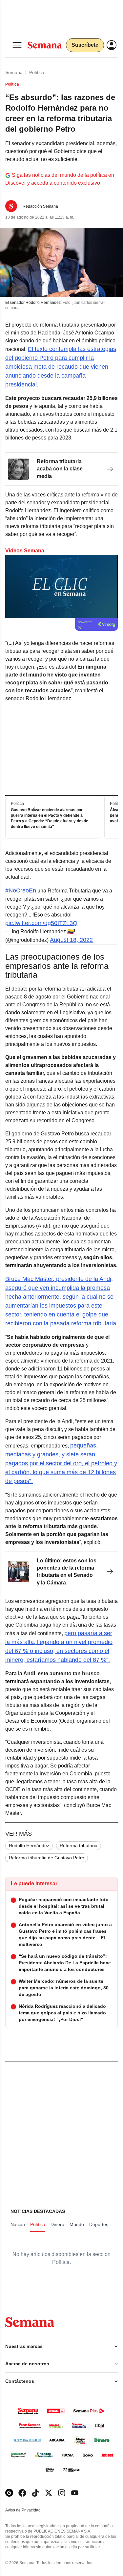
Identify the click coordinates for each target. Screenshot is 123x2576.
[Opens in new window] (22, 2493)
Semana (14, 72)
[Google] (9, 2493)
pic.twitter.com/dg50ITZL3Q (41, 923)
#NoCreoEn (21, 890)
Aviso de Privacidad (30, 2510)
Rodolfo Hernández (29, 1846)
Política (37, 72)
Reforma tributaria (79, 1846)
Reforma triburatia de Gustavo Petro (47, 1858)
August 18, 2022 (71, 940)
